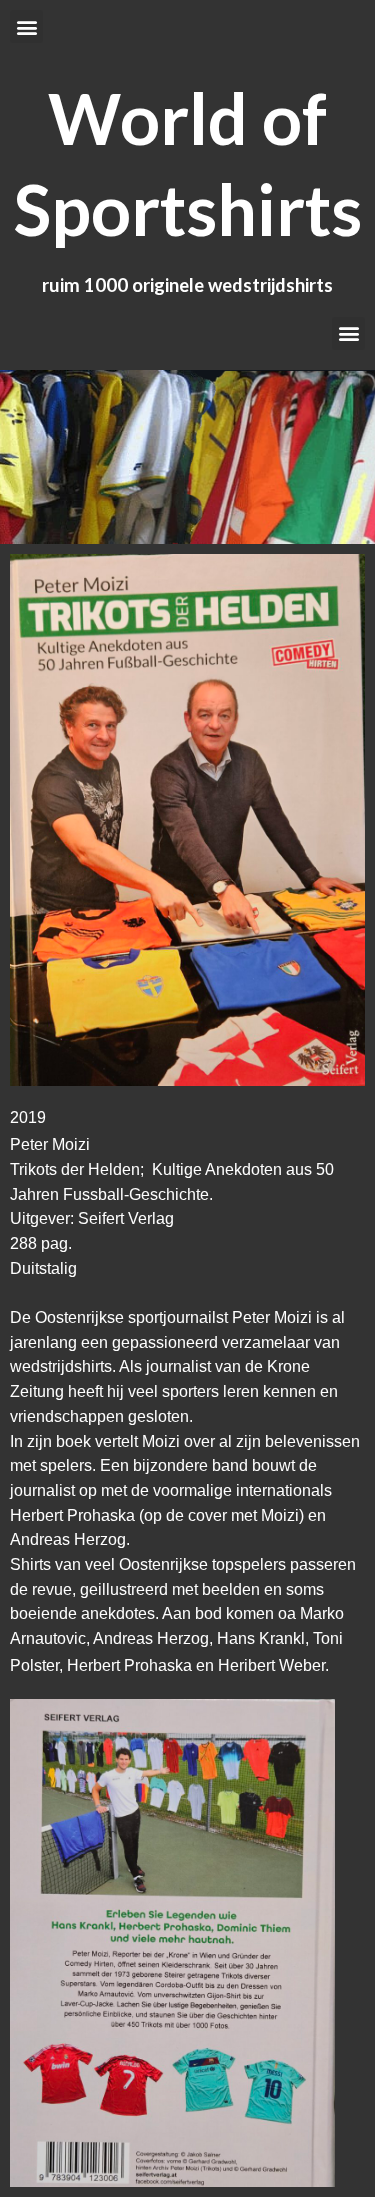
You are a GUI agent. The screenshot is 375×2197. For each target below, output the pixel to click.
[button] (26, 26)
